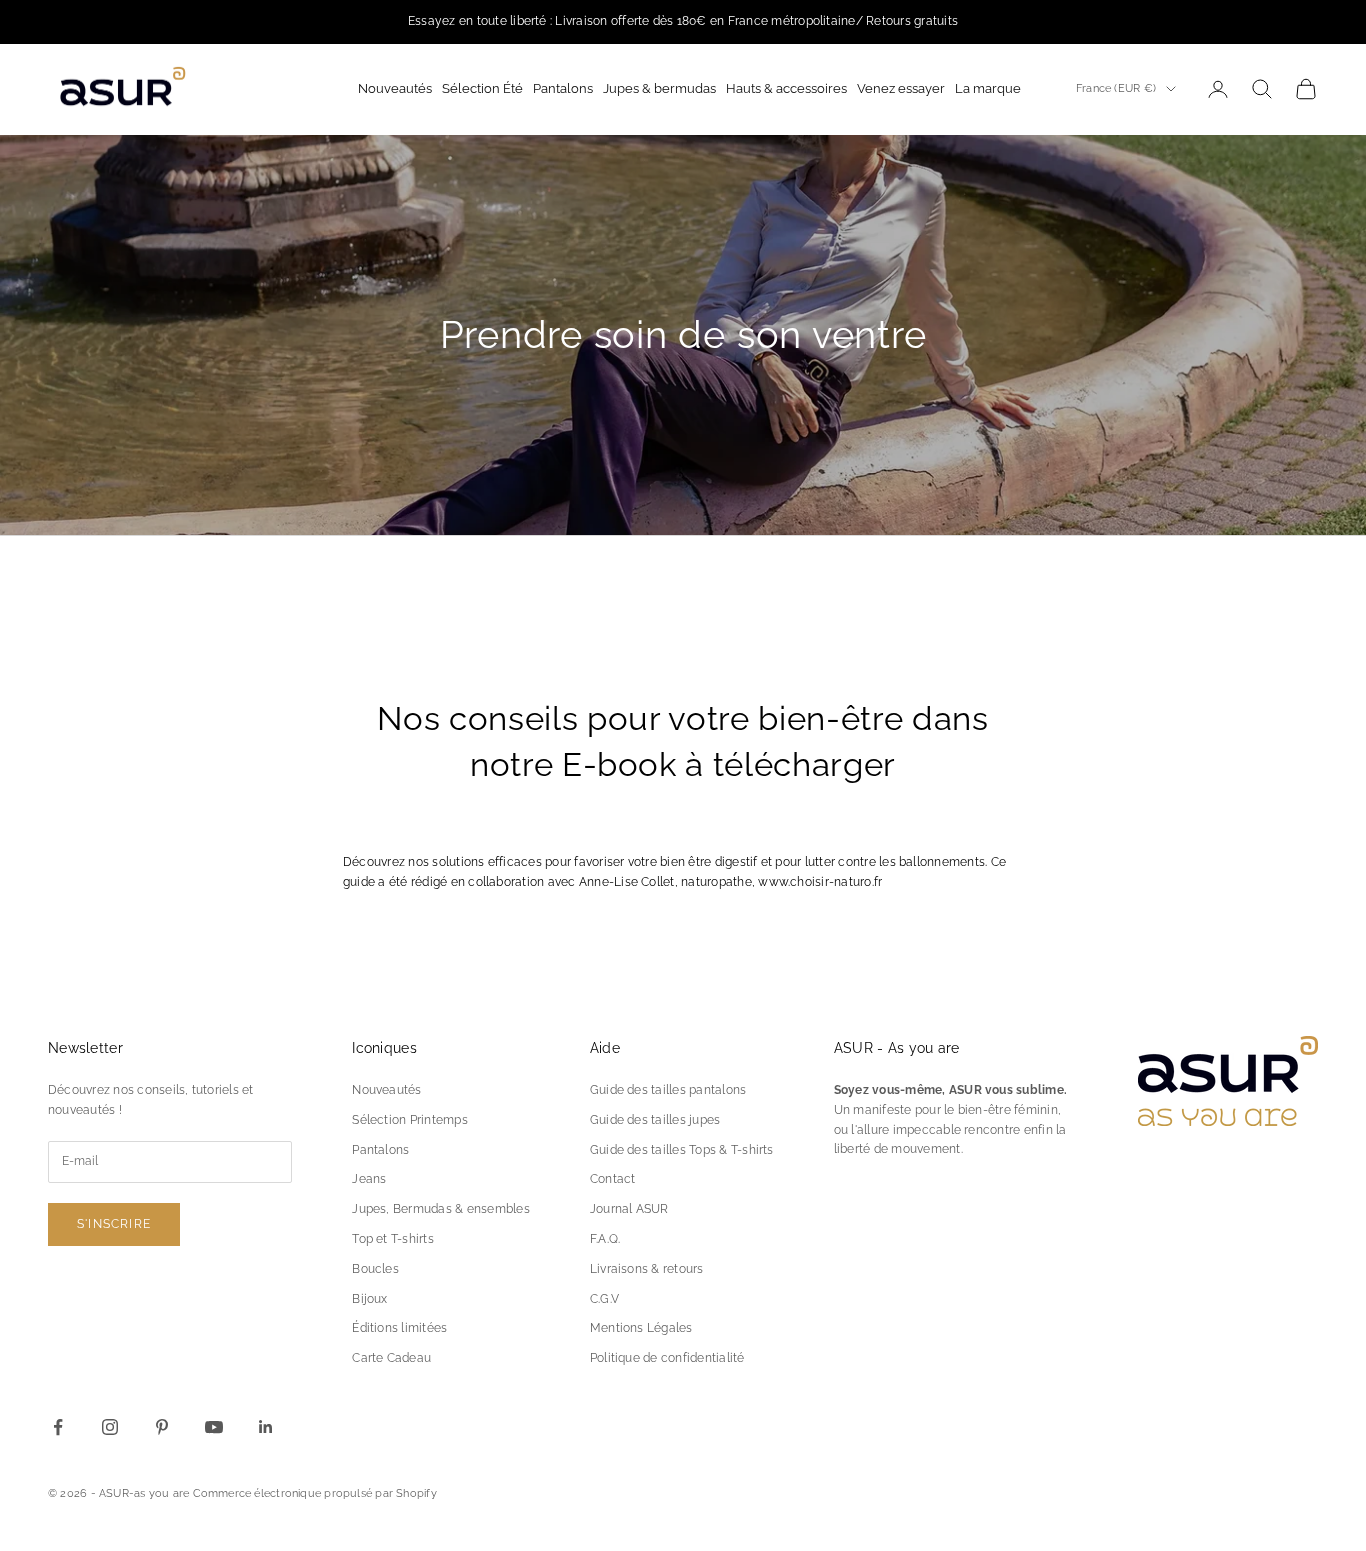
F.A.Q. (605, 1239)
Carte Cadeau (391, 1358)
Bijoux (369, 1299)
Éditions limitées (399, 1328)
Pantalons (380, 1150)
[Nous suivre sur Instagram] (110, 1427)
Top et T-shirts (393, 1239)
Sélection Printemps (410, 1120)
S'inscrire (114, 1224)
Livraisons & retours (647, 1269)
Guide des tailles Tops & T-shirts (682, 1150)
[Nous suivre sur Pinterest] (162, 1427)
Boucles (375, 1269)
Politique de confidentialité (667, 1358)
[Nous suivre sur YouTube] (214, 1427)
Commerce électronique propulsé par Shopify (315, 1493)
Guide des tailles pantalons (668, 1090)
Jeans (369, 1179)
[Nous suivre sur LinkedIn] (266, 1427)
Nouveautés (386, 1090)
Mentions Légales (641, 1328)
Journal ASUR (629, 1209)
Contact (613, 1179)
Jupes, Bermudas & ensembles (440, 1209)
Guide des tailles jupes (655, 1120)
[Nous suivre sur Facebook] (58, 1427)
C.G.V (604, 1299)
